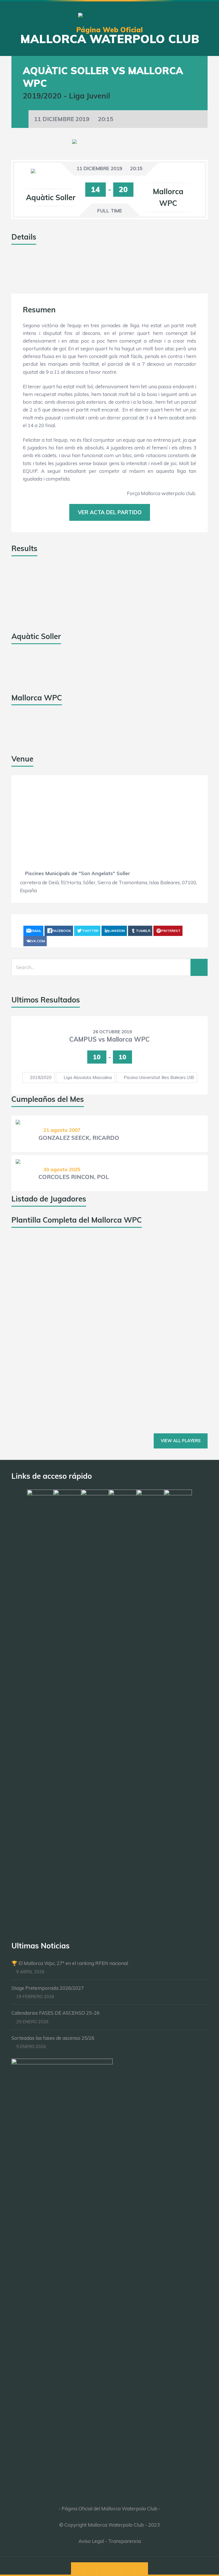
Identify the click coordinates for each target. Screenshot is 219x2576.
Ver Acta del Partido (110, 512)
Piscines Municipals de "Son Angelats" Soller (78, 873)
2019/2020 (41, 1077)
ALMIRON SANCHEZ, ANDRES (81, 1307)
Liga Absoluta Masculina (88, 1077)
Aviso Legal (91, 2541)
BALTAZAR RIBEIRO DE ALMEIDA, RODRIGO (100, 1407)
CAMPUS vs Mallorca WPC (109, 1039)
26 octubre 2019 (112, 1032)
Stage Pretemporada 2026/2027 (48, 1988)
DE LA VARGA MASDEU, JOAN (80, 1353)
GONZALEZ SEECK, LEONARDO (82, 1266)
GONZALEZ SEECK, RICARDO (79, 1138)
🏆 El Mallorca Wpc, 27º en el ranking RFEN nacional (70, 1963)
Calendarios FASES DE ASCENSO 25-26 (55, 2013)
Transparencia (124, 2541)
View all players (181, 1441)
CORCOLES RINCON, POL (74, 1177)
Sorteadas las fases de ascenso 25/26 (53, 2038)
